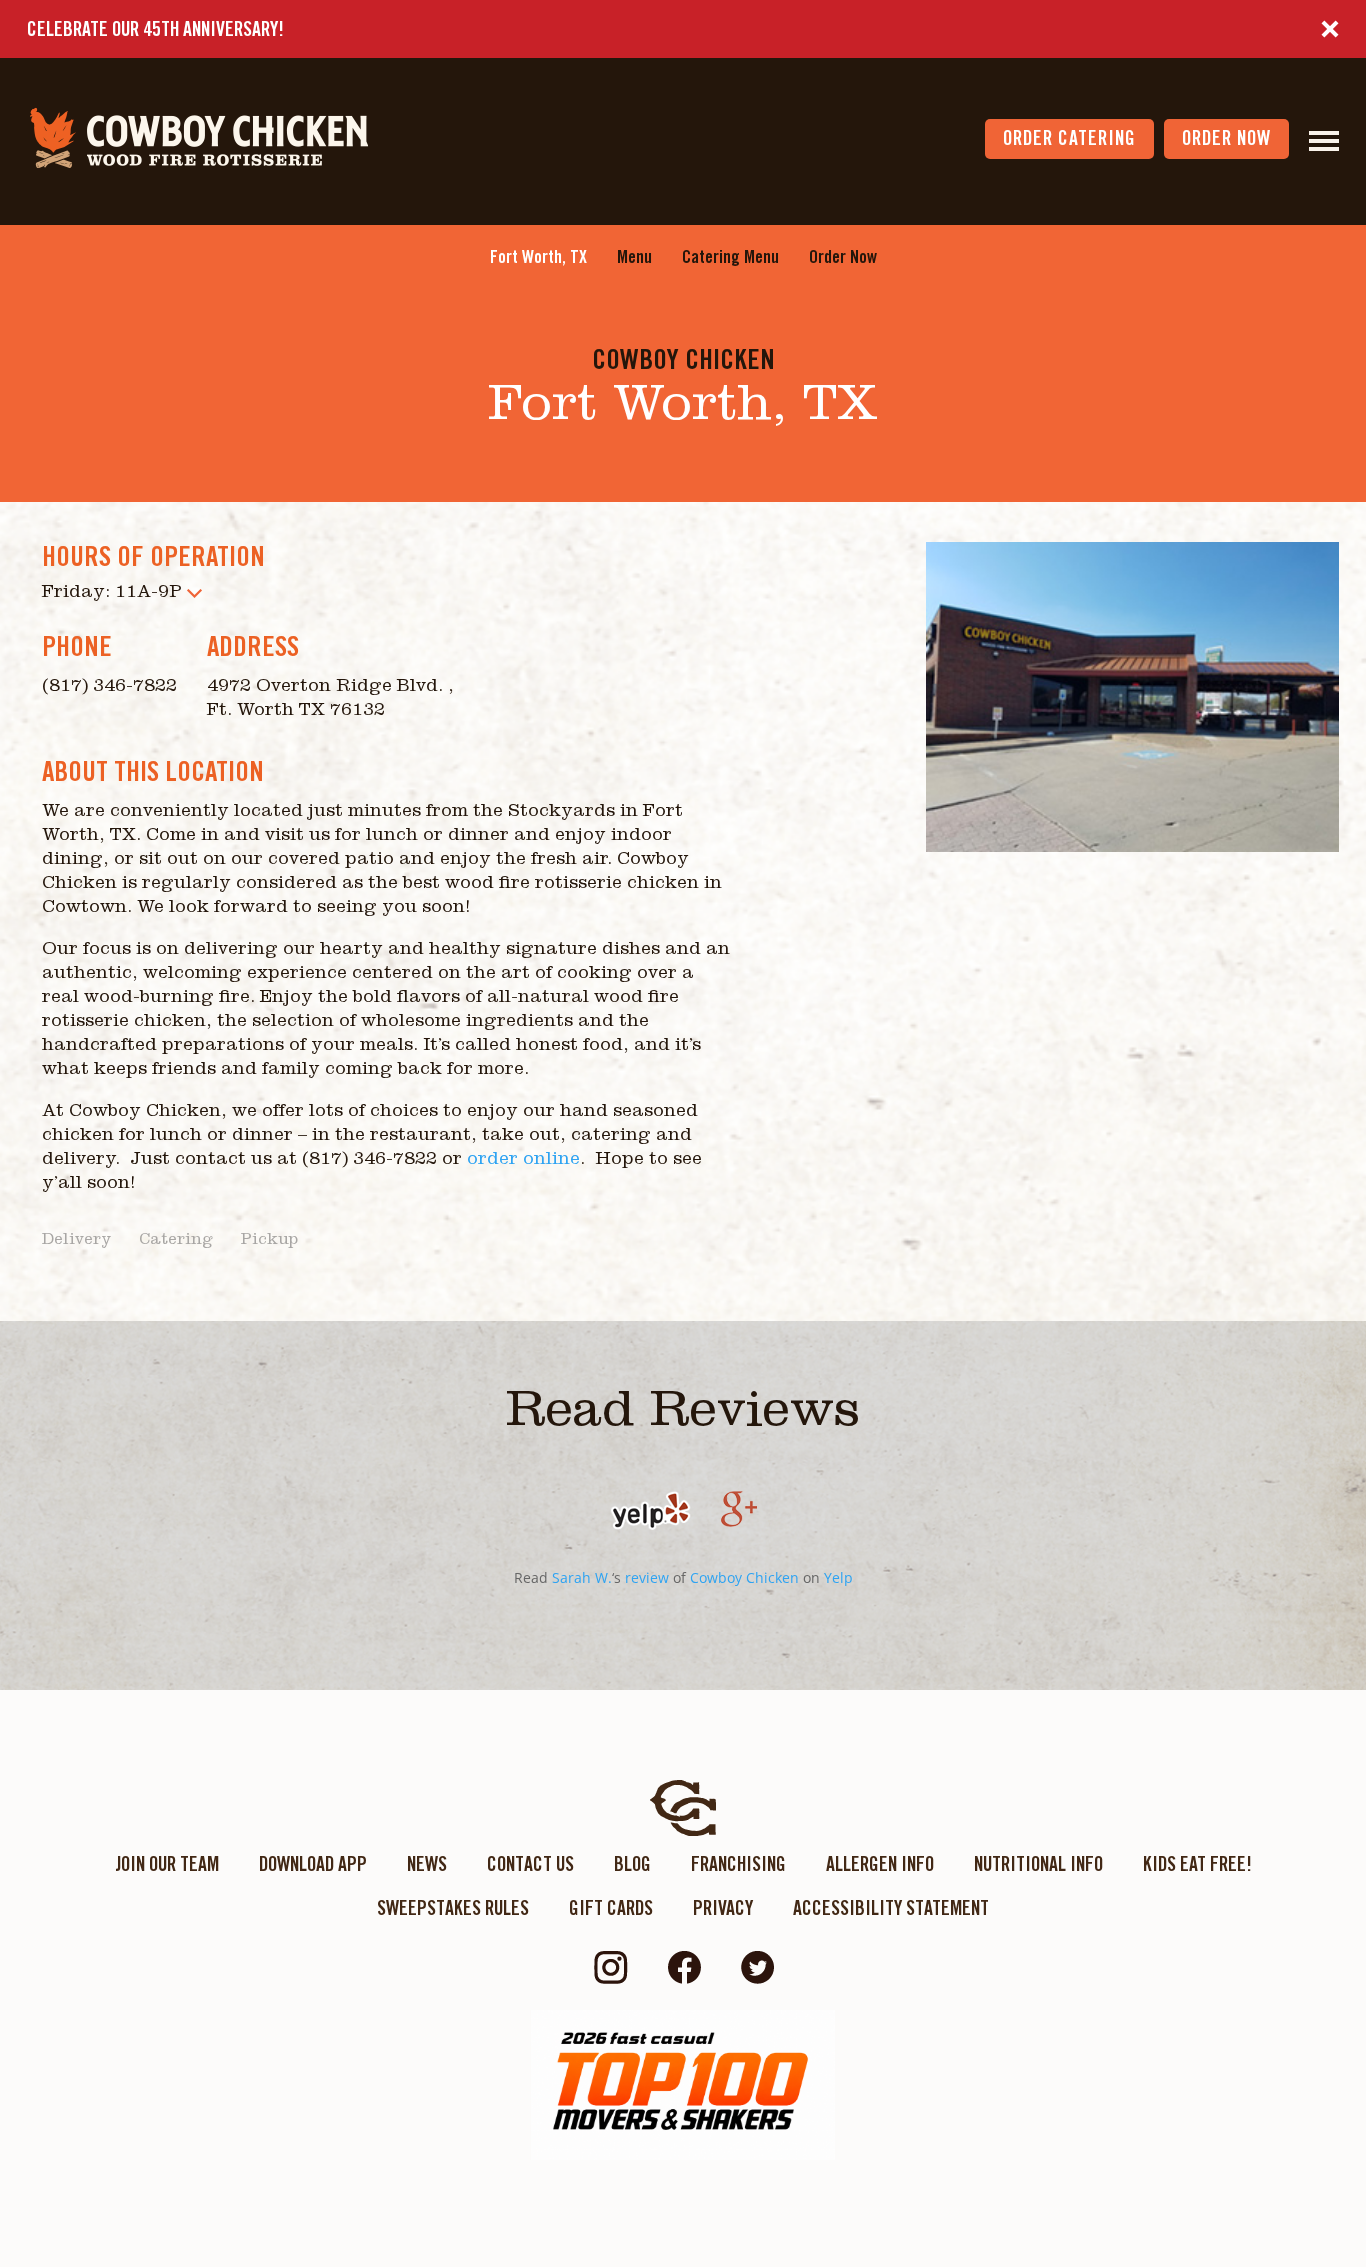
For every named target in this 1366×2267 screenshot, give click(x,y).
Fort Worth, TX (538, 256)
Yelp (838, 1577)
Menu (634, 256)
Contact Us (530, 1864)
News (427, 1864)
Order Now (843, 256)
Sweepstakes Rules (453, 1908)
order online (523, 1161)
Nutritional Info (1038, 1864)
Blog (632, 1864)
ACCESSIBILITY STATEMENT (891, 1908)
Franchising (738, 1864)
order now (1226, 138)
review (647, 1577)
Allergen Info (880, 1864)
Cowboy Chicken (744, 1577)
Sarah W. (582, 1577)
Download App (313, 1864)
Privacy (723, 1908)
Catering (176, 1241)
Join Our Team (167, 1864)
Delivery (76, 1241)
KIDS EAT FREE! (1197, 1864)
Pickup (269, 1241)
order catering (1069, 138)
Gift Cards (611, 1908)
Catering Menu (730, 256)
